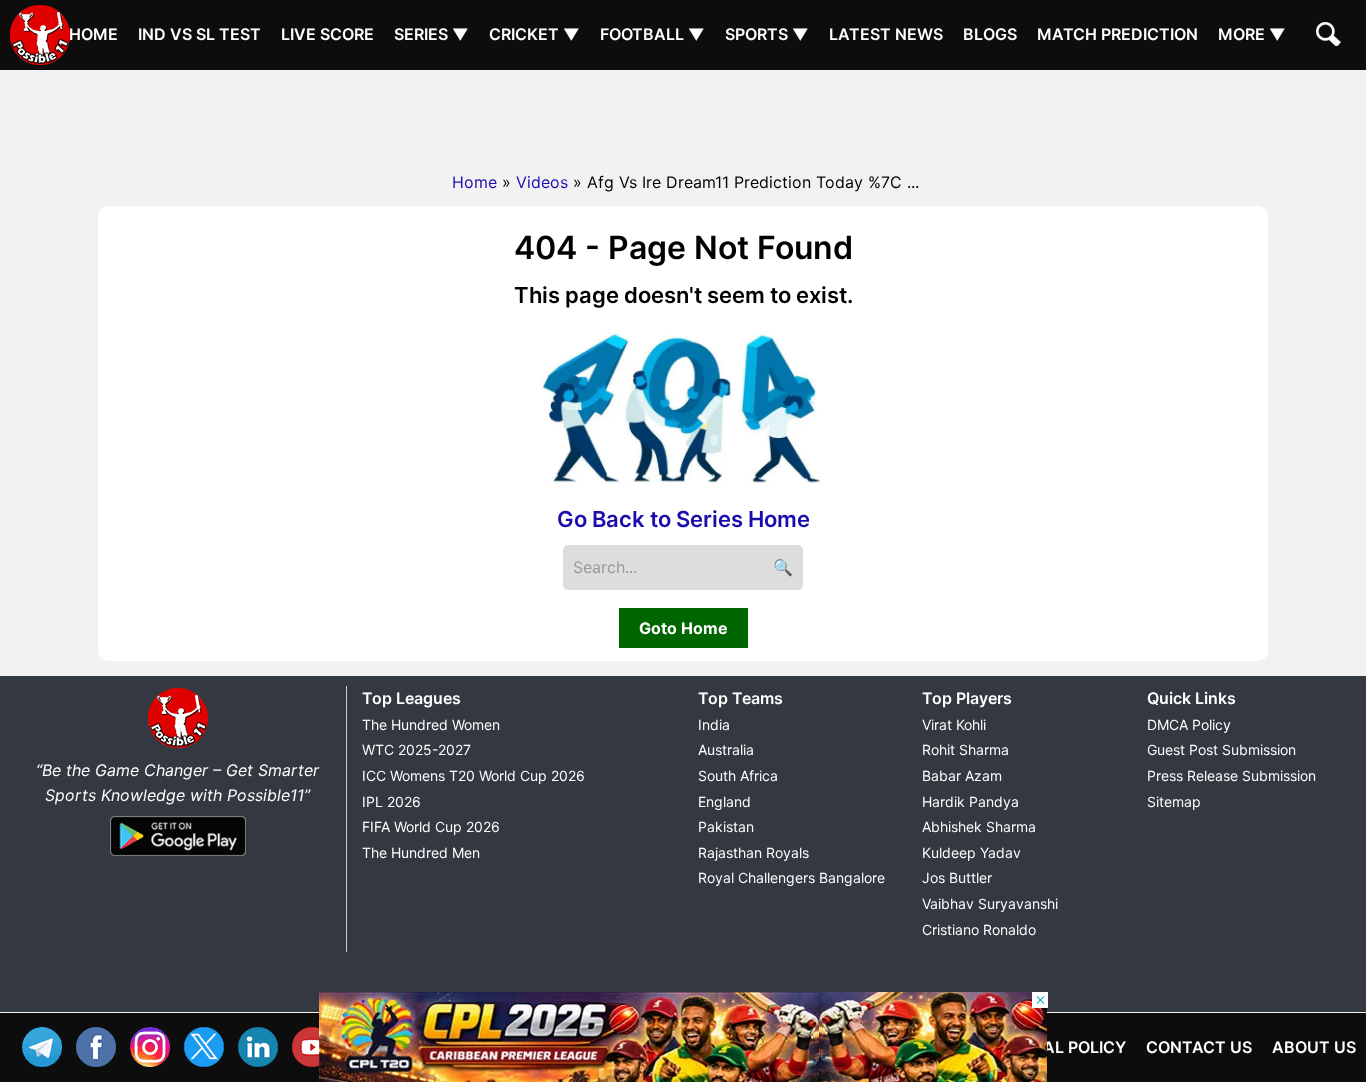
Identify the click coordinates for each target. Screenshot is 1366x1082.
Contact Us (1199, 1047)
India (714, 724)
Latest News (886, 34)
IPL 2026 (391, 801)
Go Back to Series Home (683, 519)
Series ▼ (431, 34)
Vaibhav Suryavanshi (990, 903)
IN (263, 1044)
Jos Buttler (957, 877)
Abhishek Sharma (979, 826)
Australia (726, 749)
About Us (1314, 1047)
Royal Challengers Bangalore (791, 877)
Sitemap (1174, 801)
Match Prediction (1117, 34)
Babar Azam (962, 775)
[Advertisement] (683, 115)
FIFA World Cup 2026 (431, 826)
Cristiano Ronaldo (979, 929)
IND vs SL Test (199, 34)
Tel (47, 1044)
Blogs (990, 34)
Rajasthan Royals (753, 852)
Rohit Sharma (965, 749)
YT (317, 1044)
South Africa (738, 775)
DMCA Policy (1189, 724)
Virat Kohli (954, 724)
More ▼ (1252, 34)
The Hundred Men (421, 852)
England (724, 801)
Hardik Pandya (970, 801)
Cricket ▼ (534, 34)
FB (101, 1044)
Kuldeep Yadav (971, 852)
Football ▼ (652, 34)
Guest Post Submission (1221, 749)
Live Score (327, 34)
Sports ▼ (767, 34)
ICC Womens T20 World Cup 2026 (473, 775)
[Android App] (178, 857)
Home (93, 34)
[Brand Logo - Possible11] (178, 744)
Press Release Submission (1231, 775)
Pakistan (726, 826)
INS (155, 1044)
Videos (542, 182)
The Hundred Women (431, 724)
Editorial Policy (1053, 1047)
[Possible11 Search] (1331, 37)
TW (209, 1044)
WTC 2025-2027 (416, 749)
